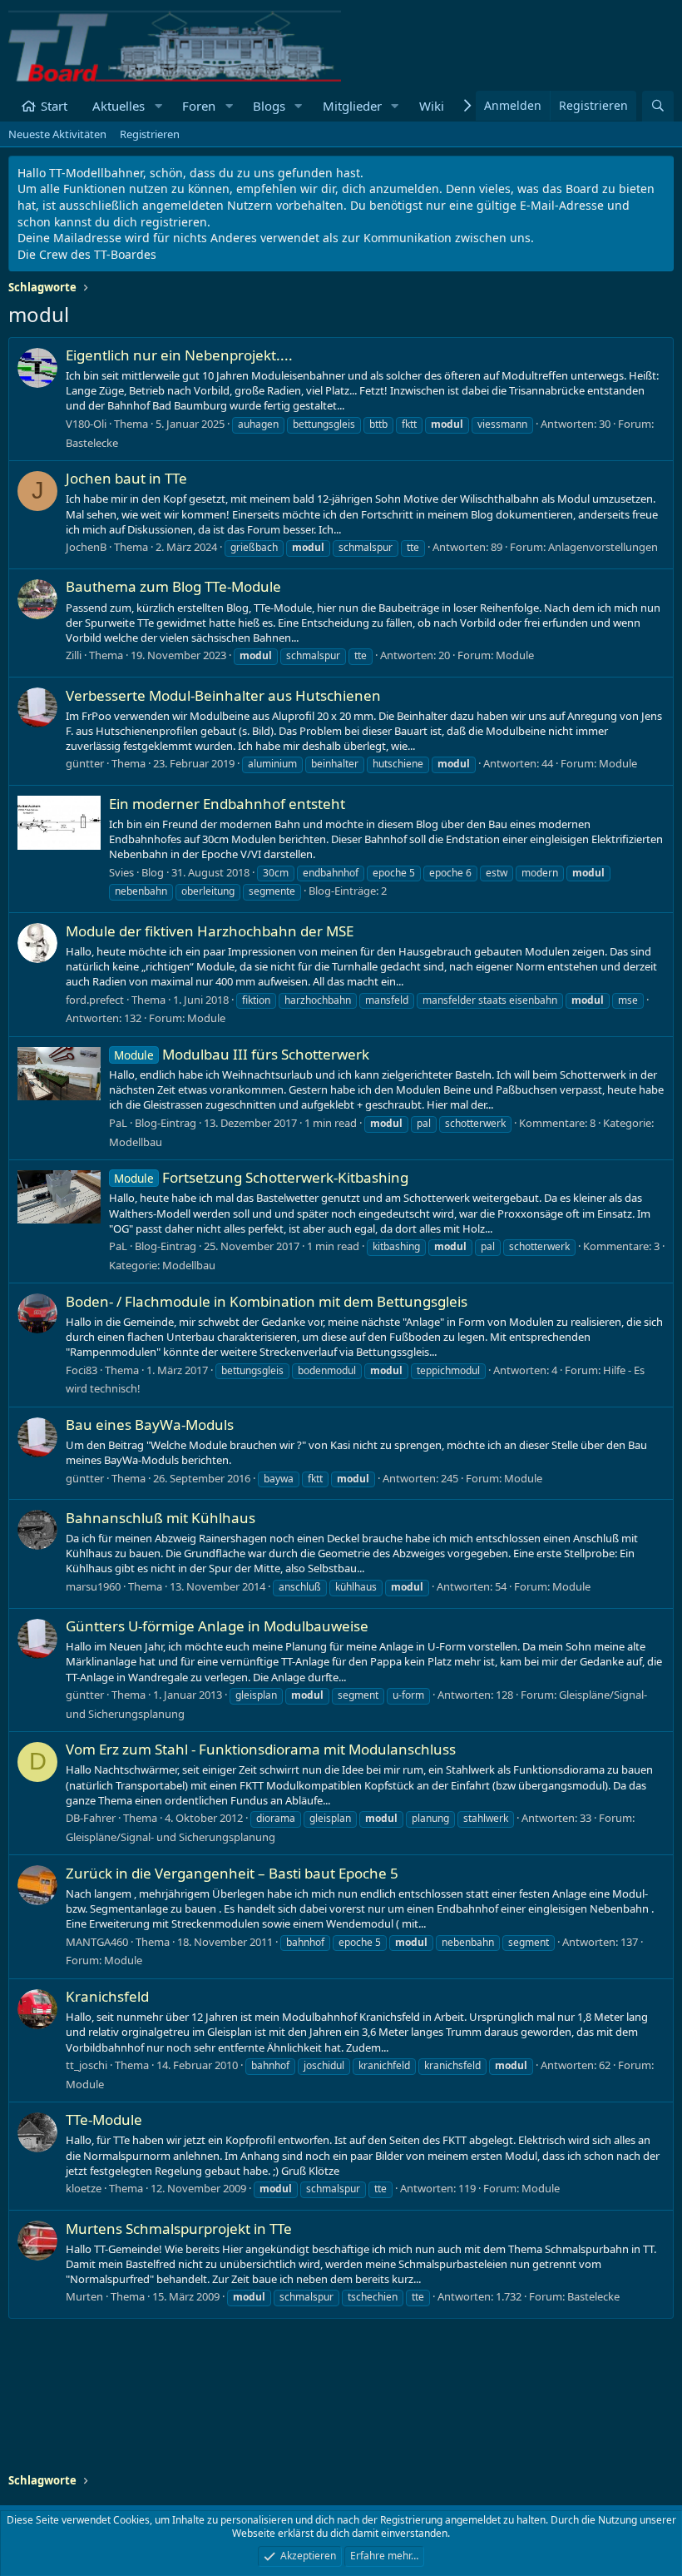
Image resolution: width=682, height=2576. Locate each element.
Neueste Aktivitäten (57, 134)
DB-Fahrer (91, 1818)
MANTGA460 (97, 1942)
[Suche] (658, 106)
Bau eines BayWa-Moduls (150, 1424)
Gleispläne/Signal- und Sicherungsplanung (170, 1837)
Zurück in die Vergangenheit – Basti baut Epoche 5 (232, 1873)
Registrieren (150, 134)
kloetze (84, 2188)
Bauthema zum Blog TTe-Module (173, 586)
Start (54, 106)
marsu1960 (93, 1586)
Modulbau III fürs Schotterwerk (242, 1054)
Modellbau (136, 1142)
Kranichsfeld (107, 1996)
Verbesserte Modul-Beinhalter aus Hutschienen (223, 695)
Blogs (269, 106)
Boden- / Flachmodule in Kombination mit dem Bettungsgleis (267, 1301)
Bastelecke (92, 443)
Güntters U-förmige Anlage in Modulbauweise (217, 1626)
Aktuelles (119, 106)
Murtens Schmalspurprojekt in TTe (179, 2229)
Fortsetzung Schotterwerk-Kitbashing (261, 1177)
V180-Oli (86, 424)
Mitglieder (352, 106)
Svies (121, 872)
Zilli (74, 655)
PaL (118, 1123)
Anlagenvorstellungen (603, 547)
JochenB (86, 547)
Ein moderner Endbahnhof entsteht (227, 804)
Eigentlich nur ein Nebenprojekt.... (179, 355)
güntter (85, 763)
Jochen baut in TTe (126, 478)
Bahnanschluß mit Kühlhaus (161, 1518)
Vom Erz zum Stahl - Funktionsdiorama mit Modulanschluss (261, 1749)
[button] (158, 106)
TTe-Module (104, 2119)
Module (515, 655)
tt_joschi (86, 2065)
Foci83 (82, 1370)
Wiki (432, 106)
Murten (84, 2296)
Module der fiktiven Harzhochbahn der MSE (210, 931)
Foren (199, 106)
